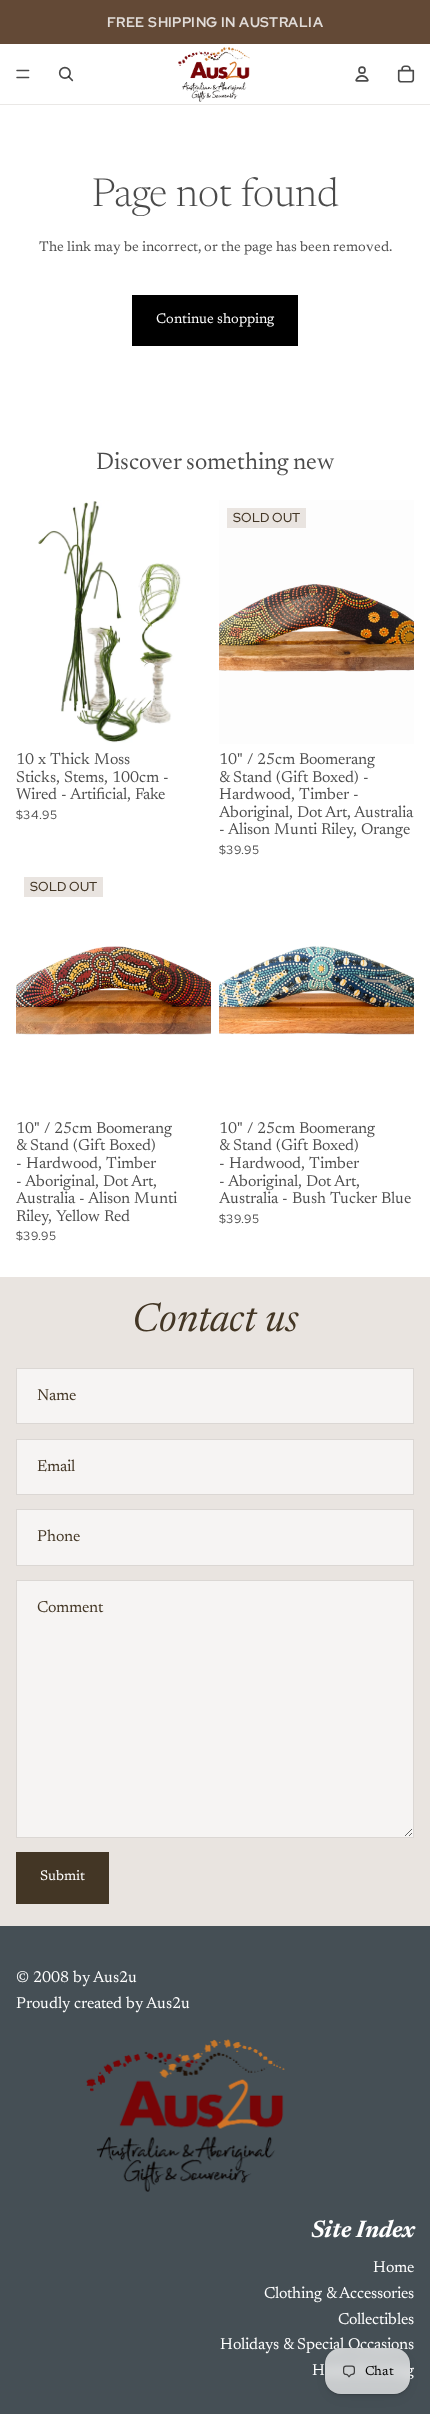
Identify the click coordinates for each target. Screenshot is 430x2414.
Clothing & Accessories (339, 2294)
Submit (62, 1877)
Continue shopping (215, 320)
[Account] (362, 74)
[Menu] (23, 74)
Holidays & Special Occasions (317, 2345)
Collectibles (376, 2320)
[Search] (66, 74)
